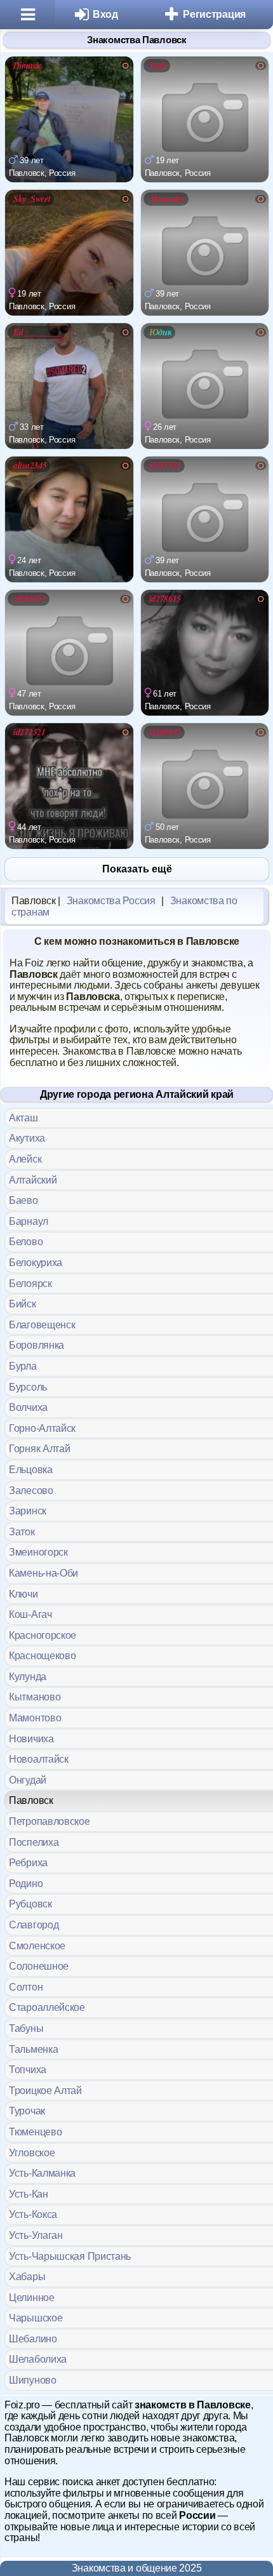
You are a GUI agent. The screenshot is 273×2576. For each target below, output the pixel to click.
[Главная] (28, 15)
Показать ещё (137, 869)
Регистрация (214, 14)
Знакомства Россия (111, 901)
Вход (105, 14)
